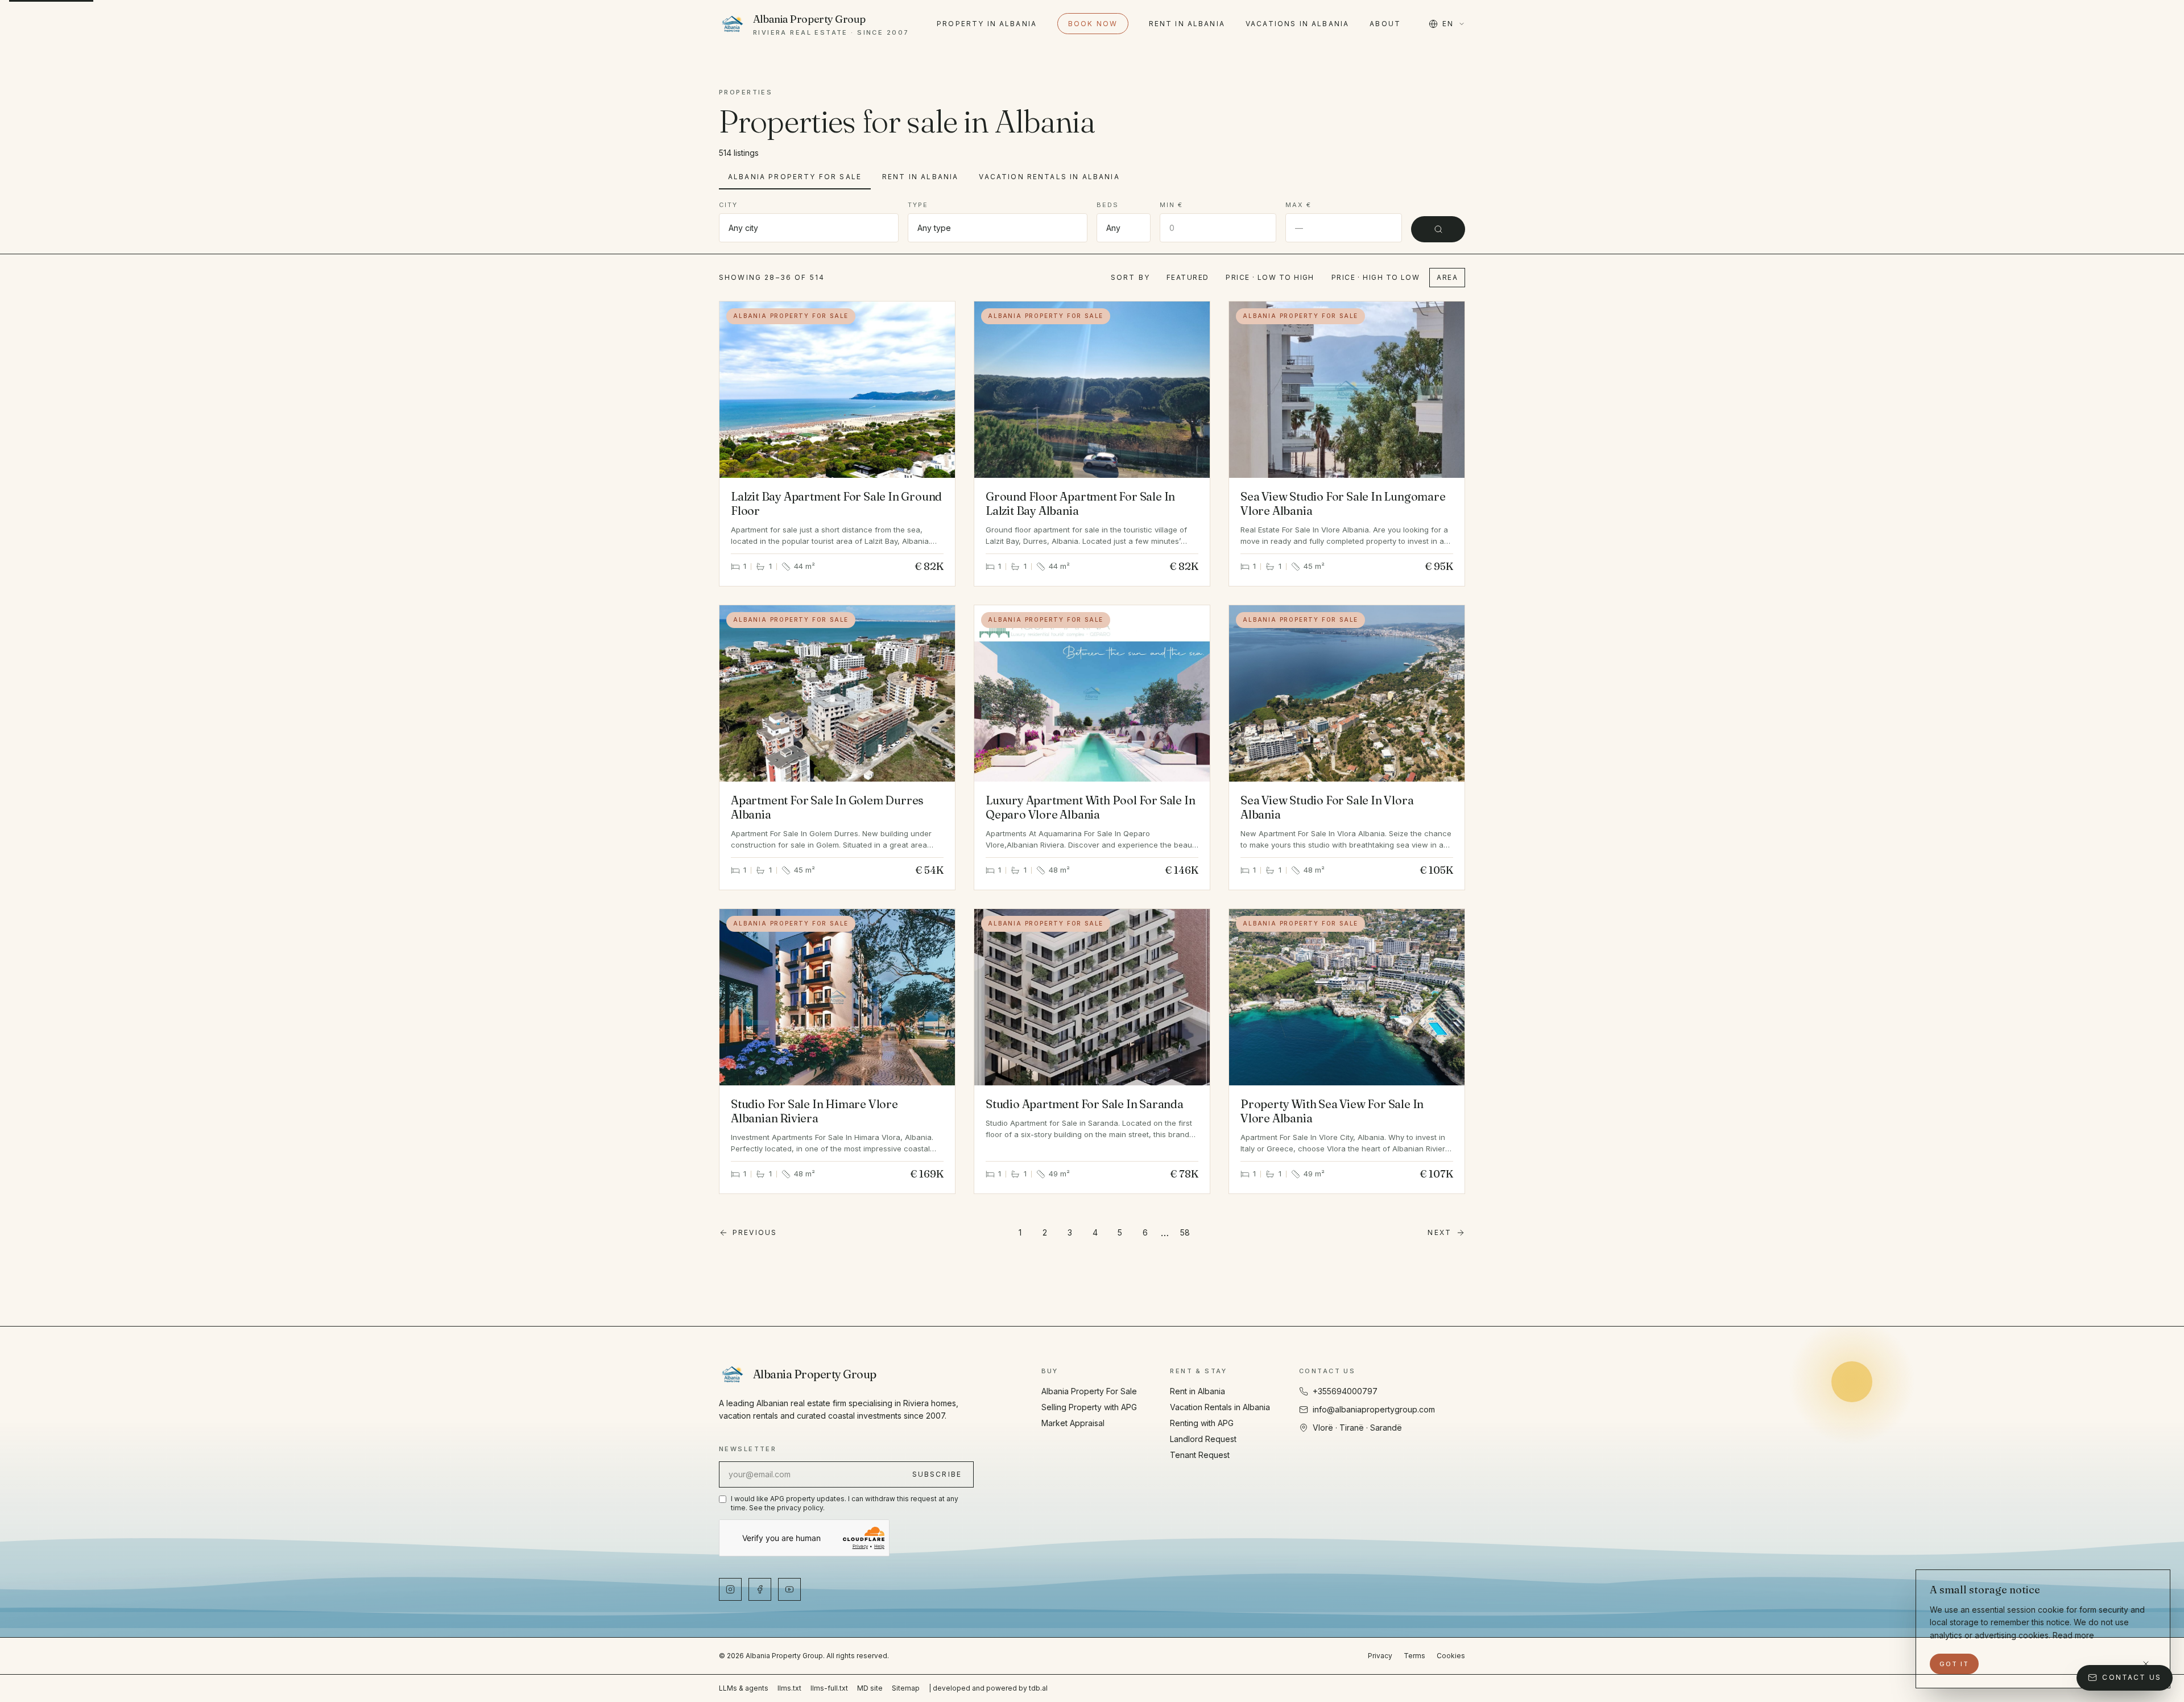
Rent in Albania (1187, 24)
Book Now (1093, 24)
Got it (1954, 1664)
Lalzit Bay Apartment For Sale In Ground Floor (836, 503)
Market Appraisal (1073, 1423)
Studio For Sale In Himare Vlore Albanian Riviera (814, 1111)
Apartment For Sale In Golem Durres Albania (827, 807)
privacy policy (800, 1508)
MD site (870, 1688)
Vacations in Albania (1297, 24)
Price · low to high (1270, 277)
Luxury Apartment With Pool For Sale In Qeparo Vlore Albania (1090, 807)
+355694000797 (1345, 1391)
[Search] (1438, 229)
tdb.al (1038, 1688)
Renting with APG (1202, 1423)
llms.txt (789, 1688)
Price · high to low (1376, 277)
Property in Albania (987, 24)
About (1385, 24)
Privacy (1380, 1656)
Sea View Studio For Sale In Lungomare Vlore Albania (1343, 503)
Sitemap (906, 1688)
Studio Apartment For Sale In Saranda (1085, 1104)
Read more (2073, 1635)
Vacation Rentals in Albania (1049, 177)
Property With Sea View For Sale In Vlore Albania (1332, 1111)
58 (1185, 1232)
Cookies (1451, 1656)
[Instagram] (730, 1589)
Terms (1414, 1656)
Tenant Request (1200, 1455)
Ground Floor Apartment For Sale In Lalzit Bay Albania (1080, 503)
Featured (1188, 277)
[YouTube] (789, 1589)
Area (1447, 277)
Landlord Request (1203, 1439)
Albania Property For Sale (795, 177)
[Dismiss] (2146, 1664)
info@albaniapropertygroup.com (1374, 1409)
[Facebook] (760, 1589)
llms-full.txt (829, 1688)
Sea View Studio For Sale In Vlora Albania (1327, 807)
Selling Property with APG (1089, 1407)
